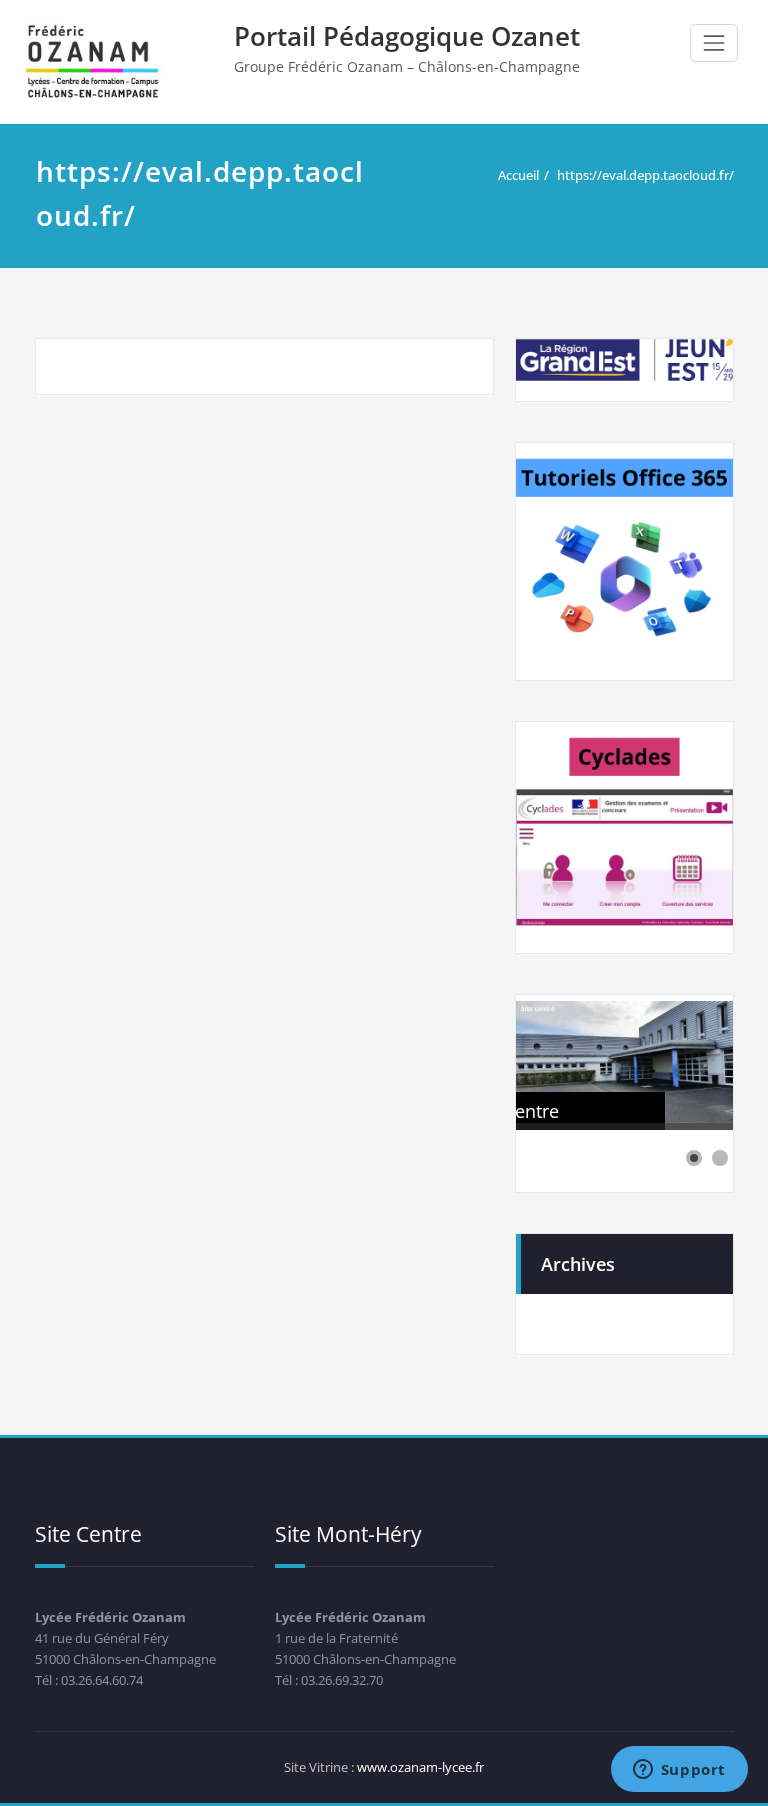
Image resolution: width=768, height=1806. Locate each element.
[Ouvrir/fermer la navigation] (714, 43)
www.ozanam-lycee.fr (420, 1767)
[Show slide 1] (694, 1158)
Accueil (518, 175)
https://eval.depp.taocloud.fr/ (645, 175)
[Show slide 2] (720, 1158)
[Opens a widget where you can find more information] (679, 1771)
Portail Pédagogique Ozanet (407, 36)
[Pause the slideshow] (672, 1062)
